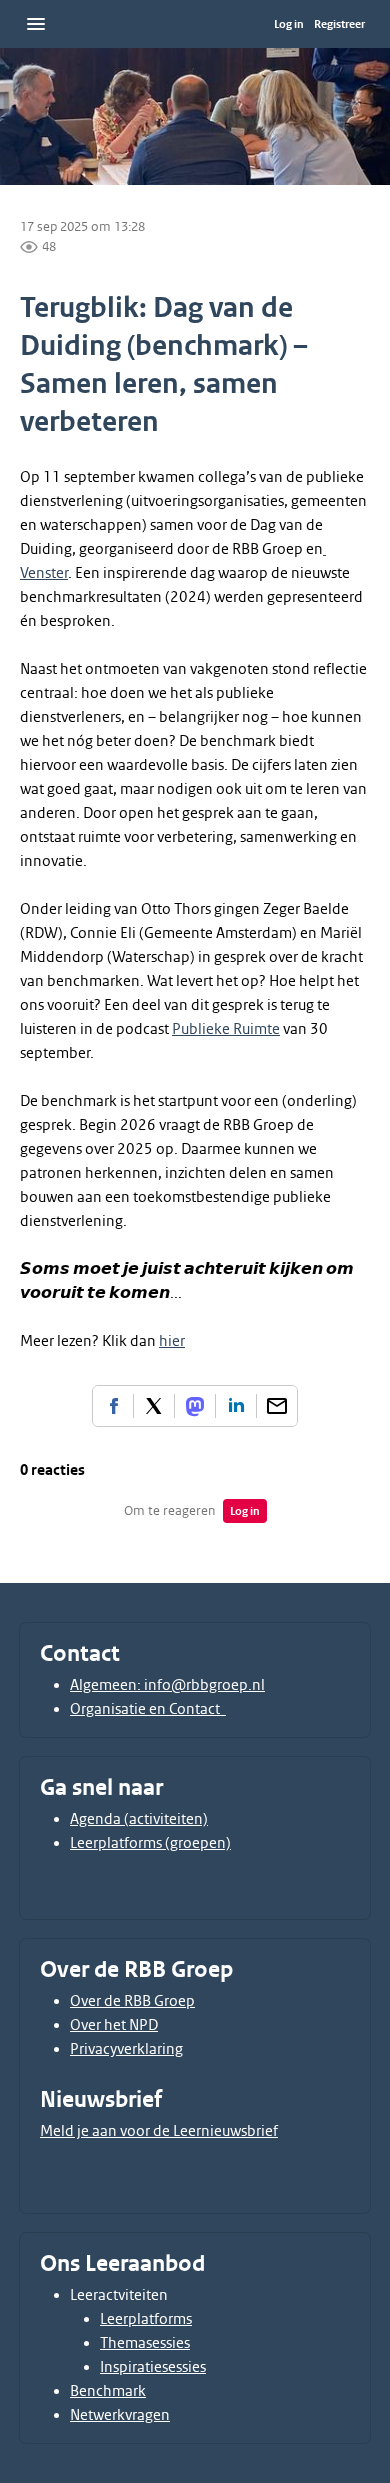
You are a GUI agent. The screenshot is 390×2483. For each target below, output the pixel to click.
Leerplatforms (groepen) (150, 1843)
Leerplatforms (146, 2319)
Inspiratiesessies (153, 2367)
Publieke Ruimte (226, 1029)
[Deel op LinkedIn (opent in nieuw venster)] (236, 1406)
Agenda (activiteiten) (139, 1819)
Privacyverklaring (126, 2049)
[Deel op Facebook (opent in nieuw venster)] (113, 1406)
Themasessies (145, 2343)
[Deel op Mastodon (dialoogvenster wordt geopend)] (195, 1406)
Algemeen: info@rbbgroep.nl (167, 1685)
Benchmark (108, 2391)
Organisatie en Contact (148, 1709)
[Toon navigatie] (36, 24)
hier (172, 1341)
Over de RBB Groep (132, 2001)
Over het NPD (114, 2025)
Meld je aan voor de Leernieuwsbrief (159, 2131)
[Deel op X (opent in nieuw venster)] (154, 1406)
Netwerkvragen (120, 2415)
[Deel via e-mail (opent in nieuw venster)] (277, 1406)
